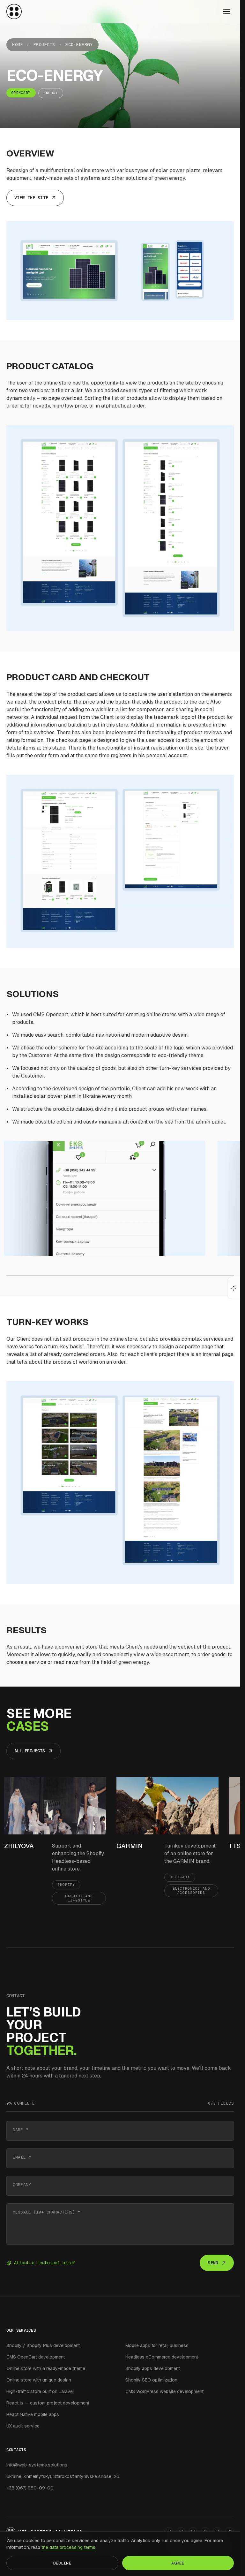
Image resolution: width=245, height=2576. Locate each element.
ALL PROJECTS (30, 1751)
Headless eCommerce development (162, 2357)
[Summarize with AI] (234, 1288)
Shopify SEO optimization (151, 2380)
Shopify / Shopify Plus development (43, 2345)
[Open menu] (227, 11)
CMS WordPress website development (164, 2391)
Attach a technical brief (45, 2263)
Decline (62, 2563)
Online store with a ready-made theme (46, 2368)
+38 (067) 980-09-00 (30, 2488)
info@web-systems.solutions (37, 2465)
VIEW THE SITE (31, 198)
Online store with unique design (39, 2380)
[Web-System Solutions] (14, 11)
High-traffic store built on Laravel (40, 2391)
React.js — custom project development (48, 2403)
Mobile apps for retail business (157, 2345)
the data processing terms (68, 2547)
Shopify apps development (153, 2368)
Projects (44, 45)
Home (18, 45)
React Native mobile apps (33, 2414)
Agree (178, 2563)
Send (213, 2263)
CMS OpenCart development (36, 2357)
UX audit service (23, 2426)
